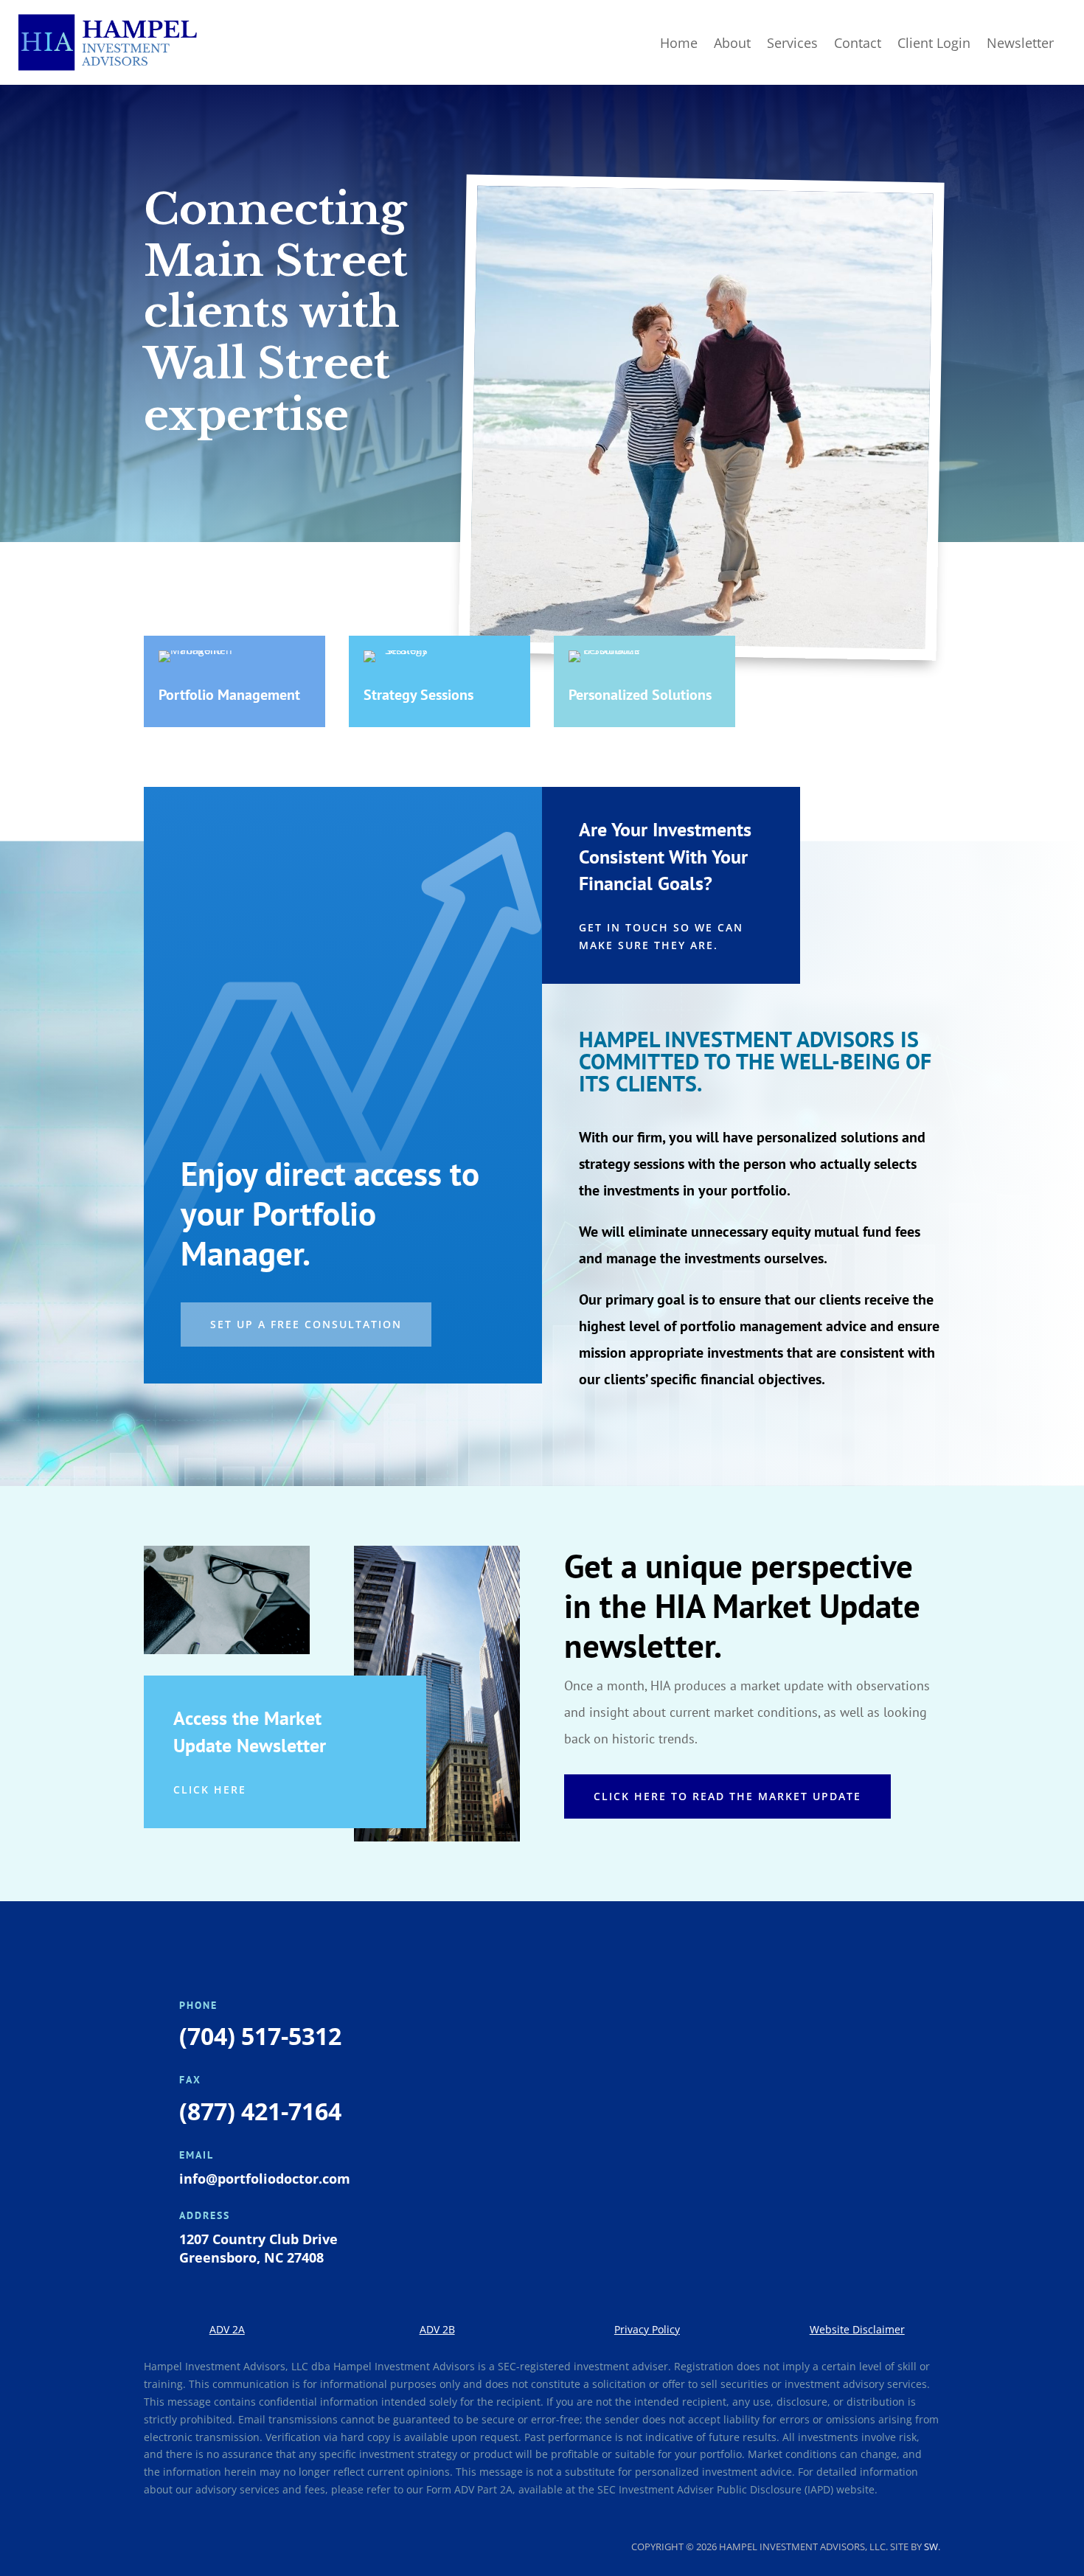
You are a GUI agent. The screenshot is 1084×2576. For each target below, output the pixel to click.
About (732, 43)
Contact (858, 43)
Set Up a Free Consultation (306, 1324)
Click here (210, 1789)
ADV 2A (227, 2329)
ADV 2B (437, 2329)
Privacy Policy (647, 2329)
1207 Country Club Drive (258, 2239)
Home (679, 43)
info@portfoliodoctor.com (265, 2179)
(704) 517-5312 (260, 2036)
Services (792, 43)
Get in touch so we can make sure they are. (661, 936)
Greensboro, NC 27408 (251, 2257)
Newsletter (1020, 43)
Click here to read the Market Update (727, 1796)
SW (931, 2547)
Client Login (934, 43)
